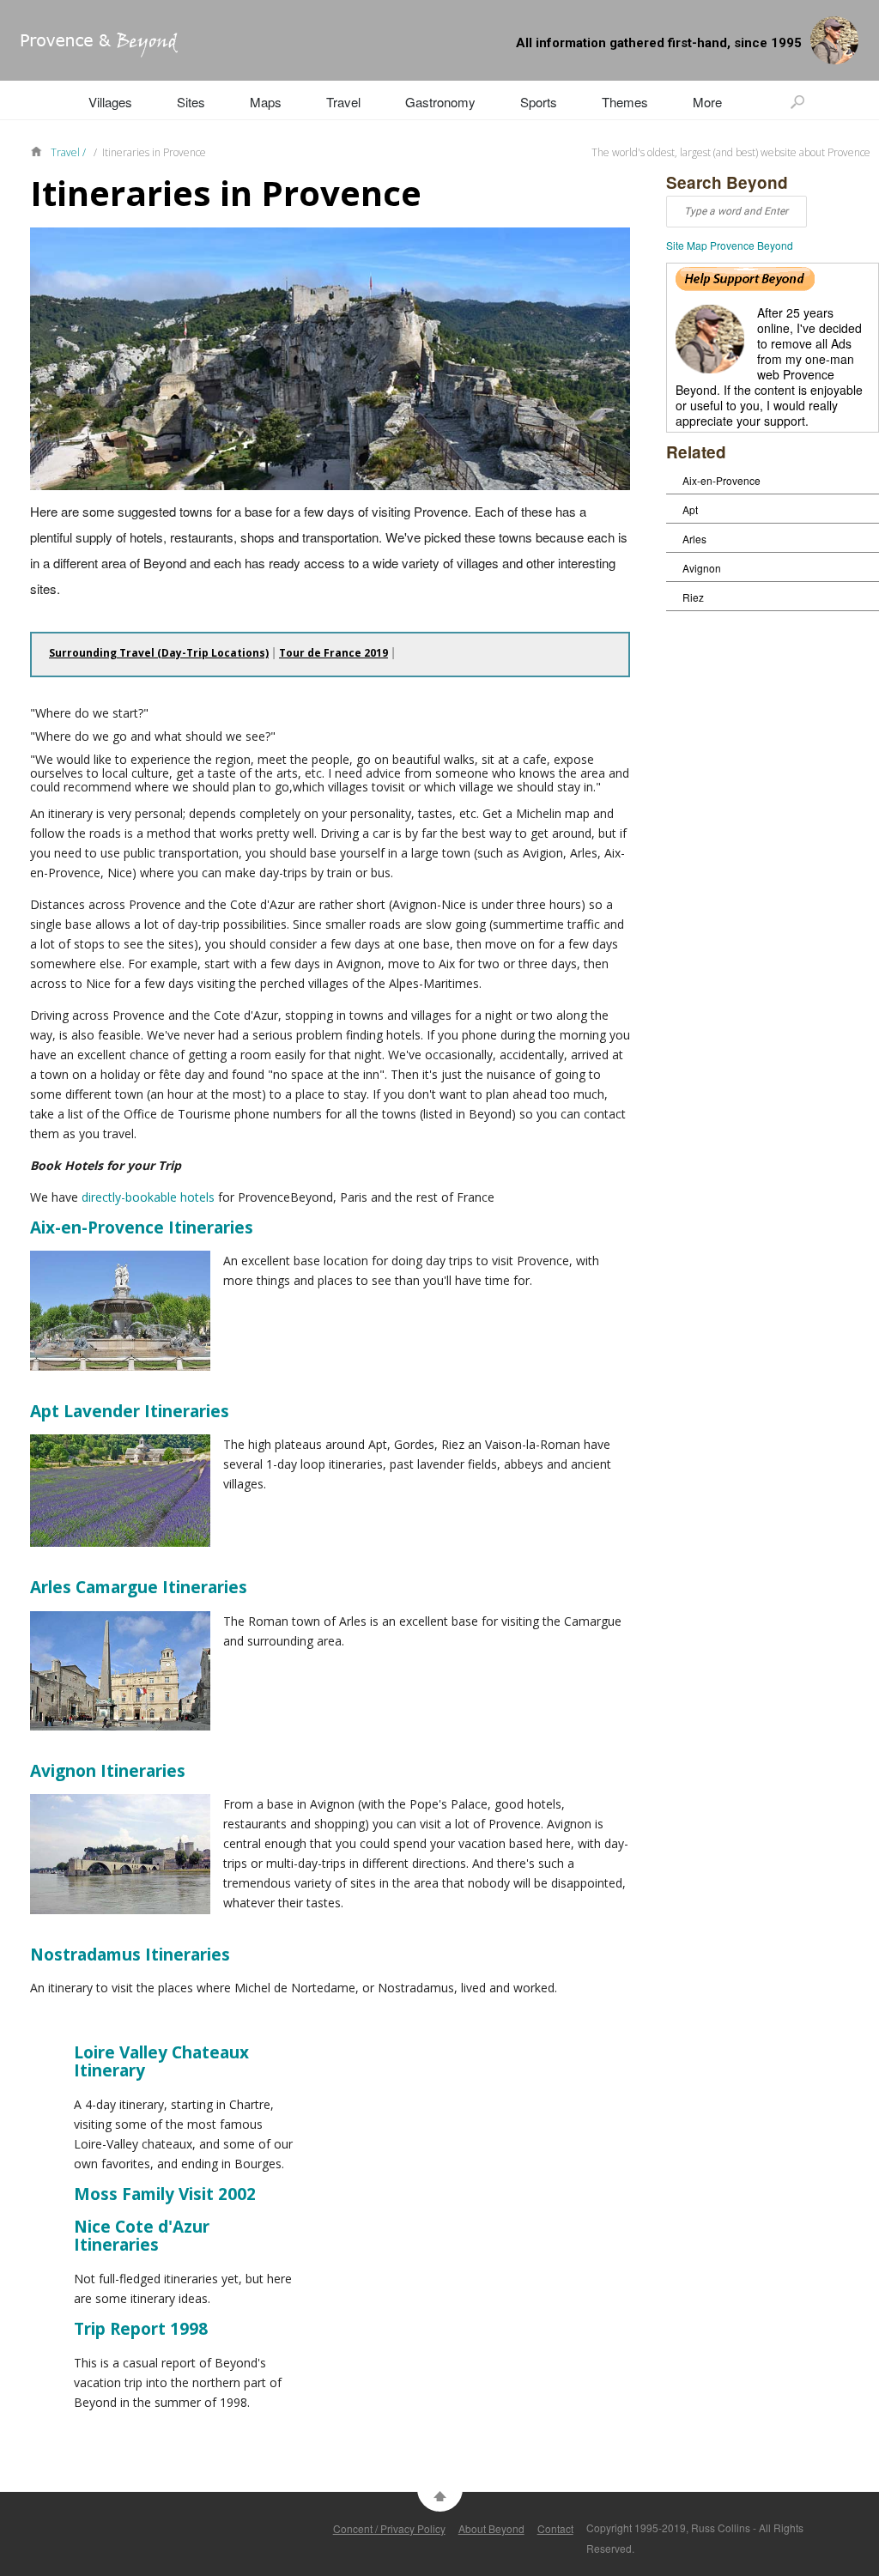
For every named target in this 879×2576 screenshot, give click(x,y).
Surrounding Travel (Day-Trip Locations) (159, 653)
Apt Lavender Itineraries (130, 1411)
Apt (690, 509)
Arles (694, 539)
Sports (539, 102)
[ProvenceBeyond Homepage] (40, 150)
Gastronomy (440, 102)
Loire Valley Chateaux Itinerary (161, 2062)
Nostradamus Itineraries (130, 1955)
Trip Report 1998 (141, 2329)
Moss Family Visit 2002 (165, 2194)
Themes (625, 102)
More (707, 102)
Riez (693, 597)
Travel (343, 102)
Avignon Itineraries (108, 1771)
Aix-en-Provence (721, 480)
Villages (110, 102)
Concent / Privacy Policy (389, 2528)
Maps (266, 102)
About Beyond (491, 2528)
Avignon (702, 568)
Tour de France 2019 (333, 653)
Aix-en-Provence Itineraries (142, 1227)
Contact (555, 2528)
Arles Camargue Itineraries (139, 1587)
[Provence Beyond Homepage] (89, 52)
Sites (191, 102)
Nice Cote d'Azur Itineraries (142, 2236)
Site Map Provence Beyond (730, 245)
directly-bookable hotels (148, 1197)
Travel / (70, 152)
